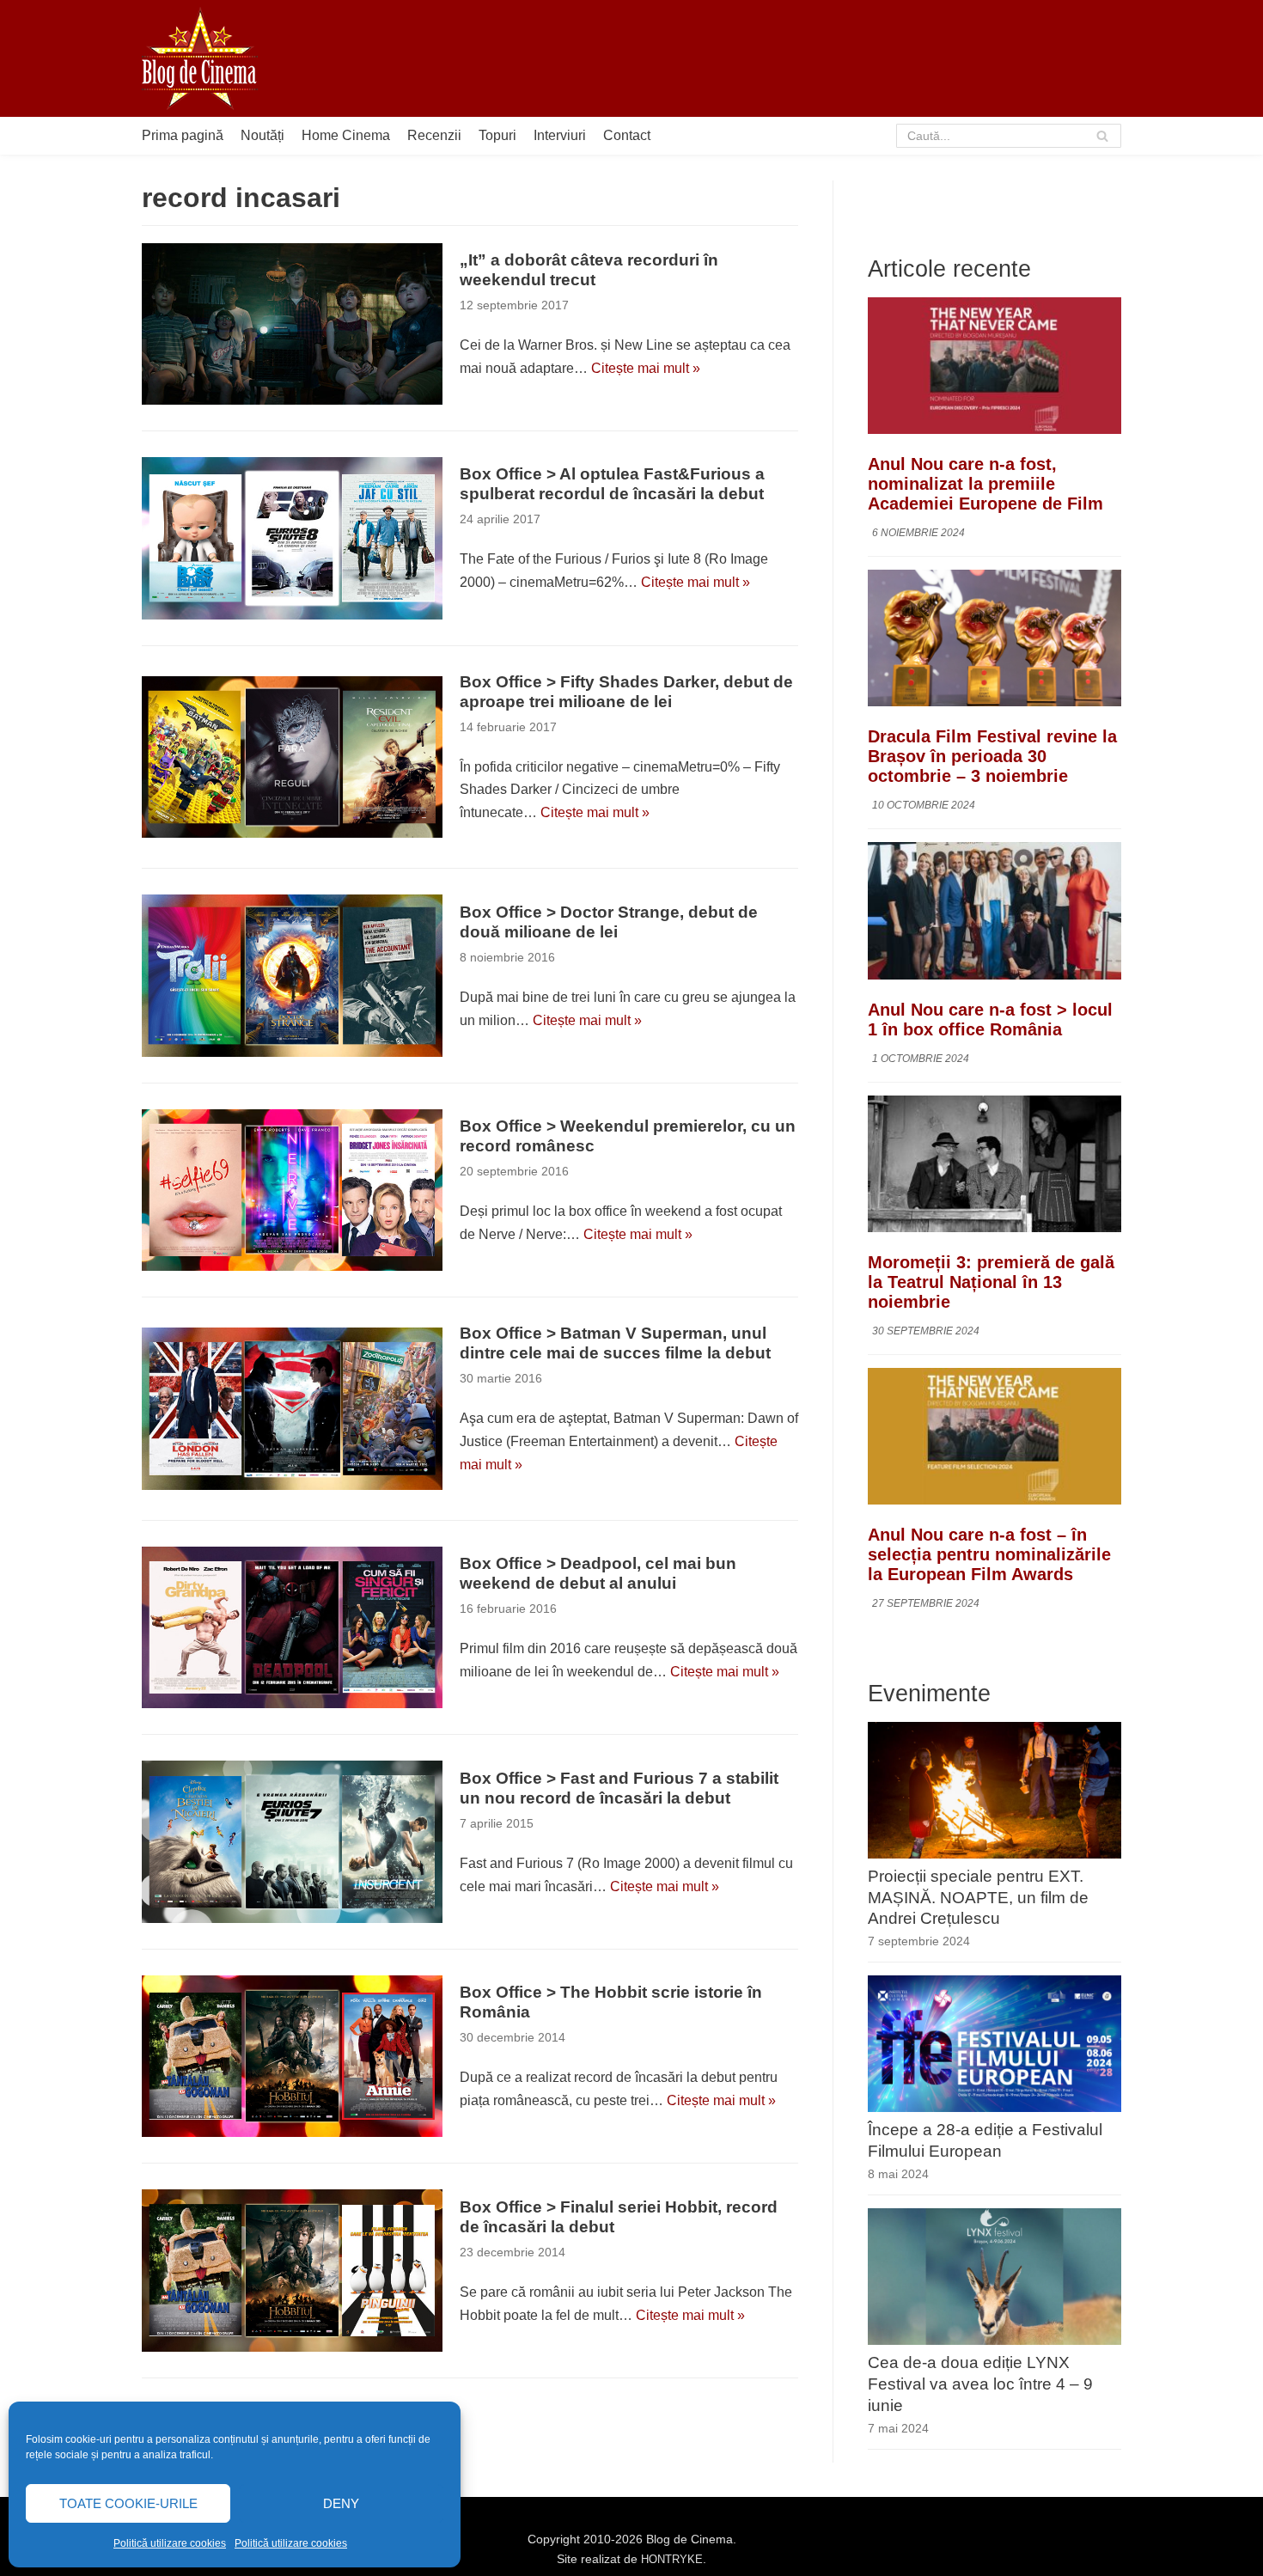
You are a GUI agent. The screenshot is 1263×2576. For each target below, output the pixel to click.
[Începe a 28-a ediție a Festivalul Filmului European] (995, 2107)
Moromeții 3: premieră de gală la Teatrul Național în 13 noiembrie (991, 1282)
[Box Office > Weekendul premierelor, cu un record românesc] (292, 1190)
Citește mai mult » (646, 368)
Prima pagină (183, 135)
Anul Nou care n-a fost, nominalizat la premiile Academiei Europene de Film (985, 484)
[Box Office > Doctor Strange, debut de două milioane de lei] (292, 975)
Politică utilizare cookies (170, 2543)
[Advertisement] (808, 58)
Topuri (497, 135)
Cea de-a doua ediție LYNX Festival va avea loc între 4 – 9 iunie (980, 2384)
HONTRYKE (672, 2559)
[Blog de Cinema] (200, 58)
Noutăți (262, 135)
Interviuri (560, 135)
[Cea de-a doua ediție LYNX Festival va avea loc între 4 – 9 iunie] (995, 2340)
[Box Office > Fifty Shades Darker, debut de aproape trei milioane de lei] (292, 757)
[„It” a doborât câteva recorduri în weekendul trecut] (292, 324)
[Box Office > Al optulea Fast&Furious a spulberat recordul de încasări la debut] (292, 538)
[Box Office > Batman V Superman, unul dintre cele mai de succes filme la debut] (292, 1408)
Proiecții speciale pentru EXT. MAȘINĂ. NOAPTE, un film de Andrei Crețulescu (978, 1898)
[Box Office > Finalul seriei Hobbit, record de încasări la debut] (292, 2270)
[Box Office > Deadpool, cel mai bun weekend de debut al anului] (292, 1627)
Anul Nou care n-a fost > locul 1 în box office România (990, 1019)
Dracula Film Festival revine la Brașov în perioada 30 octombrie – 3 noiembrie (992, 756)
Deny (341, 2503)
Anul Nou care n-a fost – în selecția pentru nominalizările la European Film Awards (989, 1554)
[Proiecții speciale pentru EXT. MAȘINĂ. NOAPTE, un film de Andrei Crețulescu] (995, 1854)
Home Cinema (346, 135)
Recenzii (434, 135)
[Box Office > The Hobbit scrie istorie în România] (292, 2056)
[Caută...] (1009, 136)
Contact (627, 135)
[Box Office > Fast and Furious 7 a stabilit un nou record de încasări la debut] (292, 1841)
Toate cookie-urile (128, 2503)
